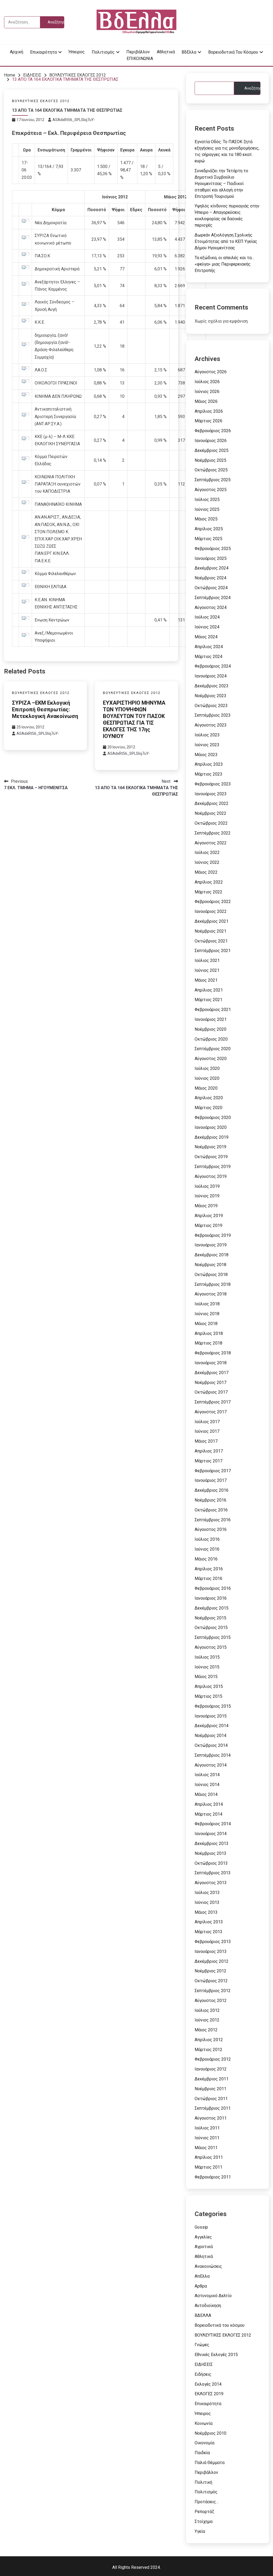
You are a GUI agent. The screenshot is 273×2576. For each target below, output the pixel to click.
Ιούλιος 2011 (207, 2128)
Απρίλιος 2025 (209, 529)
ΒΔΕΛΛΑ (203, 2315)
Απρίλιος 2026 (209, 411)
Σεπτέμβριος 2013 (213, 1873)
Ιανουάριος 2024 (211, 676)
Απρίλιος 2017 (209, 1451)
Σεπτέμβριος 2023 (213, 715)
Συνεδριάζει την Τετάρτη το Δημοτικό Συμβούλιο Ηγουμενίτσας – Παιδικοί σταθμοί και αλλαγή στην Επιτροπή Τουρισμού (221, 184)
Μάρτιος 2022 (208, 892)
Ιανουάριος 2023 (211, 794)
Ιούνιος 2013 (207, 1902)
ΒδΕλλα (189, 52)
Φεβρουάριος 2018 (213, 1353)
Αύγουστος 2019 (211, 1176)
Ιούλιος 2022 (207, 852)
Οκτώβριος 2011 (211, 2099)
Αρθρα (201, 2286)
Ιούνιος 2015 (207, 1667)
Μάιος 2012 (206, 2030)
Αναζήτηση (252, 88)
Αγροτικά (204, 2247)
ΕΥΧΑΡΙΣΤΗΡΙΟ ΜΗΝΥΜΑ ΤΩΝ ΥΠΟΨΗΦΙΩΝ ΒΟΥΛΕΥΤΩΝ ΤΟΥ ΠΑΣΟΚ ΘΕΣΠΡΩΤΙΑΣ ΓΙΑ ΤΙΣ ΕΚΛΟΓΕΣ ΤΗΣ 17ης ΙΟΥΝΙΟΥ (134, 719)
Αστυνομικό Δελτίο (213, 2296)
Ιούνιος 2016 (207, 1549)
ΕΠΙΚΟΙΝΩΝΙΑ (140, 59)
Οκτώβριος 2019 (211, 1157)
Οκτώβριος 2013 (211, 1863)
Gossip (201, 2227)
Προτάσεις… (207, 2502)
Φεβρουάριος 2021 (213, 1010)
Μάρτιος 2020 (208, 1108)
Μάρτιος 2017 (208, 1461)
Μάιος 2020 (206, 1088)
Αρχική (17, 52)
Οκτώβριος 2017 (211, 1392)
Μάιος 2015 (206, 1677)
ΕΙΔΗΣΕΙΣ (204, 2364)
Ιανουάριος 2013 (211, 1951)
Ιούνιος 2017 (207, 1431)
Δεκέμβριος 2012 (212, 1961)
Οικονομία (204, 2443)
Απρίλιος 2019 (209, 1216)
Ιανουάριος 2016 (211, 1598)
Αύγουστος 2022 (211, 843)
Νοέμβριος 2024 (210, 578)
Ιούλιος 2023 (207, 735)
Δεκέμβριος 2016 (212, 1490)
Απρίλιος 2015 (209, 1686)
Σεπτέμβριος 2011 (213, 2108)
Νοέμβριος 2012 (210, 1971)
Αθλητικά (166, 52)
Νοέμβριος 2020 (210, 1029)
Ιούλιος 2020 (207, 1068)
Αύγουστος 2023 (211, 725)
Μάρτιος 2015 (208, 1696)
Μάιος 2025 (206, 519)
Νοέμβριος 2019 (210, 1147)
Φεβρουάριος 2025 (213, 549)
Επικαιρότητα (43, 52)
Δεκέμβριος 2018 (212, 1255)
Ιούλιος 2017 (207, 1422)
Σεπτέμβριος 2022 (213, 833)
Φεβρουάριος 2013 (213, 1942)
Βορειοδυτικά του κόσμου (233, 52)
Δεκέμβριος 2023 (212, 686)
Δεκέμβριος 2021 (212, 921)
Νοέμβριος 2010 (210, 2433)
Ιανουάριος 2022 (211, 911)
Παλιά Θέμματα (210, 2463)
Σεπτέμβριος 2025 (213, 480)
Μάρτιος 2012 (208, 2050)
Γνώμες (202, 2345)
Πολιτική (203, 2482)
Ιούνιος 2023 (207, 745)
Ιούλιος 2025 (207, 499)
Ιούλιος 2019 (207, 1186)
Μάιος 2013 (206, 1912)
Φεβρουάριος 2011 (213, 2177)
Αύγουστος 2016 (211, 1529)
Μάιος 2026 (206, 401)
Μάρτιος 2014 (208, 1814)
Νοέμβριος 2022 (210, 813)
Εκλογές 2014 (208, 2384)
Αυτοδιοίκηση (208, 2306)
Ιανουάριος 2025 (211, 558)
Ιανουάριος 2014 (211, 1834)
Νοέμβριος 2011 (210, 2089)
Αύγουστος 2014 (211, 1765)
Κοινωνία (204, 2423)
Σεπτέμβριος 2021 (213, 951)
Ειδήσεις (203, 2374)
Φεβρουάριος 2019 (213, 1235)
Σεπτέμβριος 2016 (213, 1520)
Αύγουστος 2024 (211, 607)
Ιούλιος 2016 (207, 1539)
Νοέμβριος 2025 (210, 460)
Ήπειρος (77, 52)
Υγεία (200, 2531)
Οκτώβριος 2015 (211, 1628)
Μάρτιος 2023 (208, 774)
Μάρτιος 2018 (208, 1343)
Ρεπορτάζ (204, 2512)
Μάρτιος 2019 (208, 1225)
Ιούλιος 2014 (207, 1775)
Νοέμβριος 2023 (210, 696)
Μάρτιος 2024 (208, 657)
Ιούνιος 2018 (207, 1314)
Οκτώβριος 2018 (211, 1275)
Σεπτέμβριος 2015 (213, 1637)
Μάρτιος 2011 (208, 2167)
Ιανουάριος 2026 (211, 441)
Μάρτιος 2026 (208, 421)
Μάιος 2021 (206, 980)
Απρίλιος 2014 (209, 1804)
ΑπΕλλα (202, 2276)
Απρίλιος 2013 (209, 1922)
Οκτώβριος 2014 (211, 1745)
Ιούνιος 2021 (207, 970)
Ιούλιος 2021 (207, 960)
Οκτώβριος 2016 (211, 1510)
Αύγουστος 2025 (211, 490)
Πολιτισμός (103, 52)
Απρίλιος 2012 (209, 2040)
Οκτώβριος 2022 (211, 823)
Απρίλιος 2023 (209, 764)
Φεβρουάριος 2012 (213, 2059)
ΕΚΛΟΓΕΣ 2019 (209, 2394)
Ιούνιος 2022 (207, 862)
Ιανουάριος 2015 (211, 1716)
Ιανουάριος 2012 (211, 2069)
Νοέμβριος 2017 (210, 1383)
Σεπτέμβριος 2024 (213, 598)
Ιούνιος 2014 (207, 1785)
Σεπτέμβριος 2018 (213, 1284)
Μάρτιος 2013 (208, 1932)
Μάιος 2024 (206, 637)
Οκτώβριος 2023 (211, 706)
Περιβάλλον (138, 52)
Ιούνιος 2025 (207, 509)
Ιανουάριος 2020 (211, 1127)
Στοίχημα (204, 2521)
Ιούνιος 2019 (207, 1196)
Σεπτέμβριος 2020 (213, 1049)
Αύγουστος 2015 (211, 1647)
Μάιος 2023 (206, 755)
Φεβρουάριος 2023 (213, 784)
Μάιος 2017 (206, 1441)
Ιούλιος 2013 (207, 1893)
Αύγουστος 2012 (211, 2001)
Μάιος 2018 (206, 1324)
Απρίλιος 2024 (209, 647)
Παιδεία (202, 2453)
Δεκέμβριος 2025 (212, 450)
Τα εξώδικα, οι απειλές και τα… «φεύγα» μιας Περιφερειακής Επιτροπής (224, 264)
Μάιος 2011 (206, 2148)
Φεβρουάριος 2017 (213, 1471)
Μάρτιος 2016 (208, 1578)
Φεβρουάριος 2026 (213, 431)
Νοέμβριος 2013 (210, 1853)
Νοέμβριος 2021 (210, 931)
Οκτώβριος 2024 (211, 588)
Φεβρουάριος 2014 (213, 1824)
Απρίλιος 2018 (209, 1333)
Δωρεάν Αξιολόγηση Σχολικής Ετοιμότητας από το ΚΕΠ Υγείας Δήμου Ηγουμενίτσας (226, 241)
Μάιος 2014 (206, 1794)
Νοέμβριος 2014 (210, 1736)
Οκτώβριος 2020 (211, 1039)
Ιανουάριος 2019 (211, 1245)
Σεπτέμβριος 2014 (213, 1755)
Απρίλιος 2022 (209, 882)
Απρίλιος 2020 (209, 1098)
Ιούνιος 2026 (207, 392)
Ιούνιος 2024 (207, 627)
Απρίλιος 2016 (209, 1569)
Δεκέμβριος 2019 (212, 1137)
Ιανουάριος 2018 (211, 1363)
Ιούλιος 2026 (207, 382)
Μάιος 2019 (206, 1206)
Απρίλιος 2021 (209, 990)
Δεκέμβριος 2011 (212, 2079)
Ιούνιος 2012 (207, 2020)
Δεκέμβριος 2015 (212, 1608)
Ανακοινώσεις (208, 2266)
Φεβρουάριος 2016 (213, 1588)
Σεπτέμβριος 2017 (213, 1402)
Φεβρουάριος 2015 (213, 1706)
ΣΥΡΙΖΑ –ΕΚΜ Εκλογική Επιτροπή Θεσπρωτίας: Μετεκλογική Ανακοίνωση (45, 709)
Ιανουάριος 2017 (211, 1480)
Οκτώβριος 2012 (211, 1981)
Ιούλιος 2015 (207, 1657)
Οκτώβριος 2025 (211, 470)
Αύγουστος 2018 (211, 1294)
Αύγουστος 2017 (211, 1412)
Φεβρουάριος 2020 (213, 1118)
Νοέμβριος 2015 (210, 1618)
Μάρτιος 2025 (208, 539)
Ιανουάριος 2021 (211, 1019)
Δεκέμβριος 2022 (212, 803)
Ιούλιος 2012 (207, 2010)
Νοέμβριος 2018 (210, 1265)
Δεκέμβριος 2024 (212, 568)
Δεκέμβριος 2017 (212, 1373)
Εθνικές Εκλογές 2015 (216, 2355)
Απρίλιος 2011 (209, 2157)
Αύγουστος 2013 (211, 1883)
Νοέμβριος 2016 (210, 1500)
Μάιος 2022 (206, 872)
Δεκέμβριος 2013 (212, 1843)
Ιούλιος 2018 (207, 1304)
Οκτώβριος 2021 (211, 941)
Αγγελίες (203, 2237)
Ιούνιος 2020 (207, 1078)
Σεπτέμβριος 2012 (213, 1991)
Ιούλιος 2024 (207, 617)
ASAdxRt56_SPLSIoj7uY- (74, 120)
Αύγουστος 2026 (211, 372)
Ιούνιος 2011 (207, 2138)
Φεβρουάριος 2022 (213, 902)
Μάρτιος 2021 (208, 1000)
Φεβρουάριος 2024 (213, 666)
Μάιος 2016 (206, 1559)
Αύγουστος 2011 (211, 2118)
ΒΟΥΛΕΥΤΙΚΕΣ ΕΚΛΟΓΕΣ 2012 (41, 101)
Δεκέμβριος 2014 (212, 1726)
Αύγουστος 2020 (211, 1059)
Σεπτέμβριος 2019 (213, 1167)
